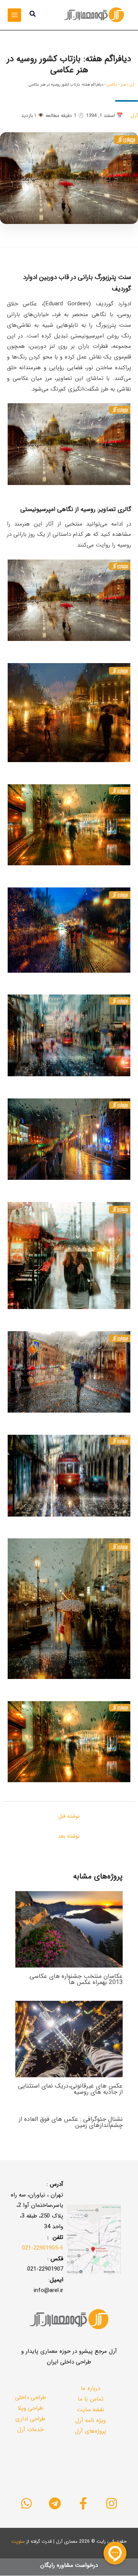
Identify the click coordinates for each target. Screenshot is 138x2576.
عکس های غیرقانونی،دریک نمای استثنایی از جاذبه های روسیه (70, 2089)
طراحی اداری (30, 2419)
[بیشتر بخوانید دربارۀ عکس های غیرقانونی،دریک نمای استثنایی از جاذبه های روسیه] (69, 2039)
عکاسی (112, 85)
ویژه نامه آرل (90, 2420)
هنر (123, 85)
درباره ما (90, 2388)
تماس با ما (91, 2399)
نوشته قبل (69, 1816)
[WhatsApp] (26, 2503)
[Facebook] (83, 2503)
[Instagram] (112, 2503)
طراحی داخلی (30, 2398)
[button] (32, 15)
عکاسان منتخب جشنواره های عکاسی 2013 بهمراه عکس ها (76, 1979)
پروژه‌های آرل (90, 2431)
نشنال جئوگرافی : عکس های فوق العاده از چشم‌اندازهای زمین (71, 2122)
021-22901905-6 (43, 2248)
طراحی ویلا (30, 2408)
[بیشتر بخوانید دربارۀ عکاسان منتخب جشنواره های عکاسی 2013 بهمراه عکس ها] (69, 1929)
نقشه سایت (91, 2410)
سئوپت (18, 2541)
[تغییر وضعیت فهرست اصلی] (14, 15)
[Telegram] (55, 2503)
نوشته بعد (69, 1836)
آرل (132, 85)
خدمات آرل (30, 2430)
